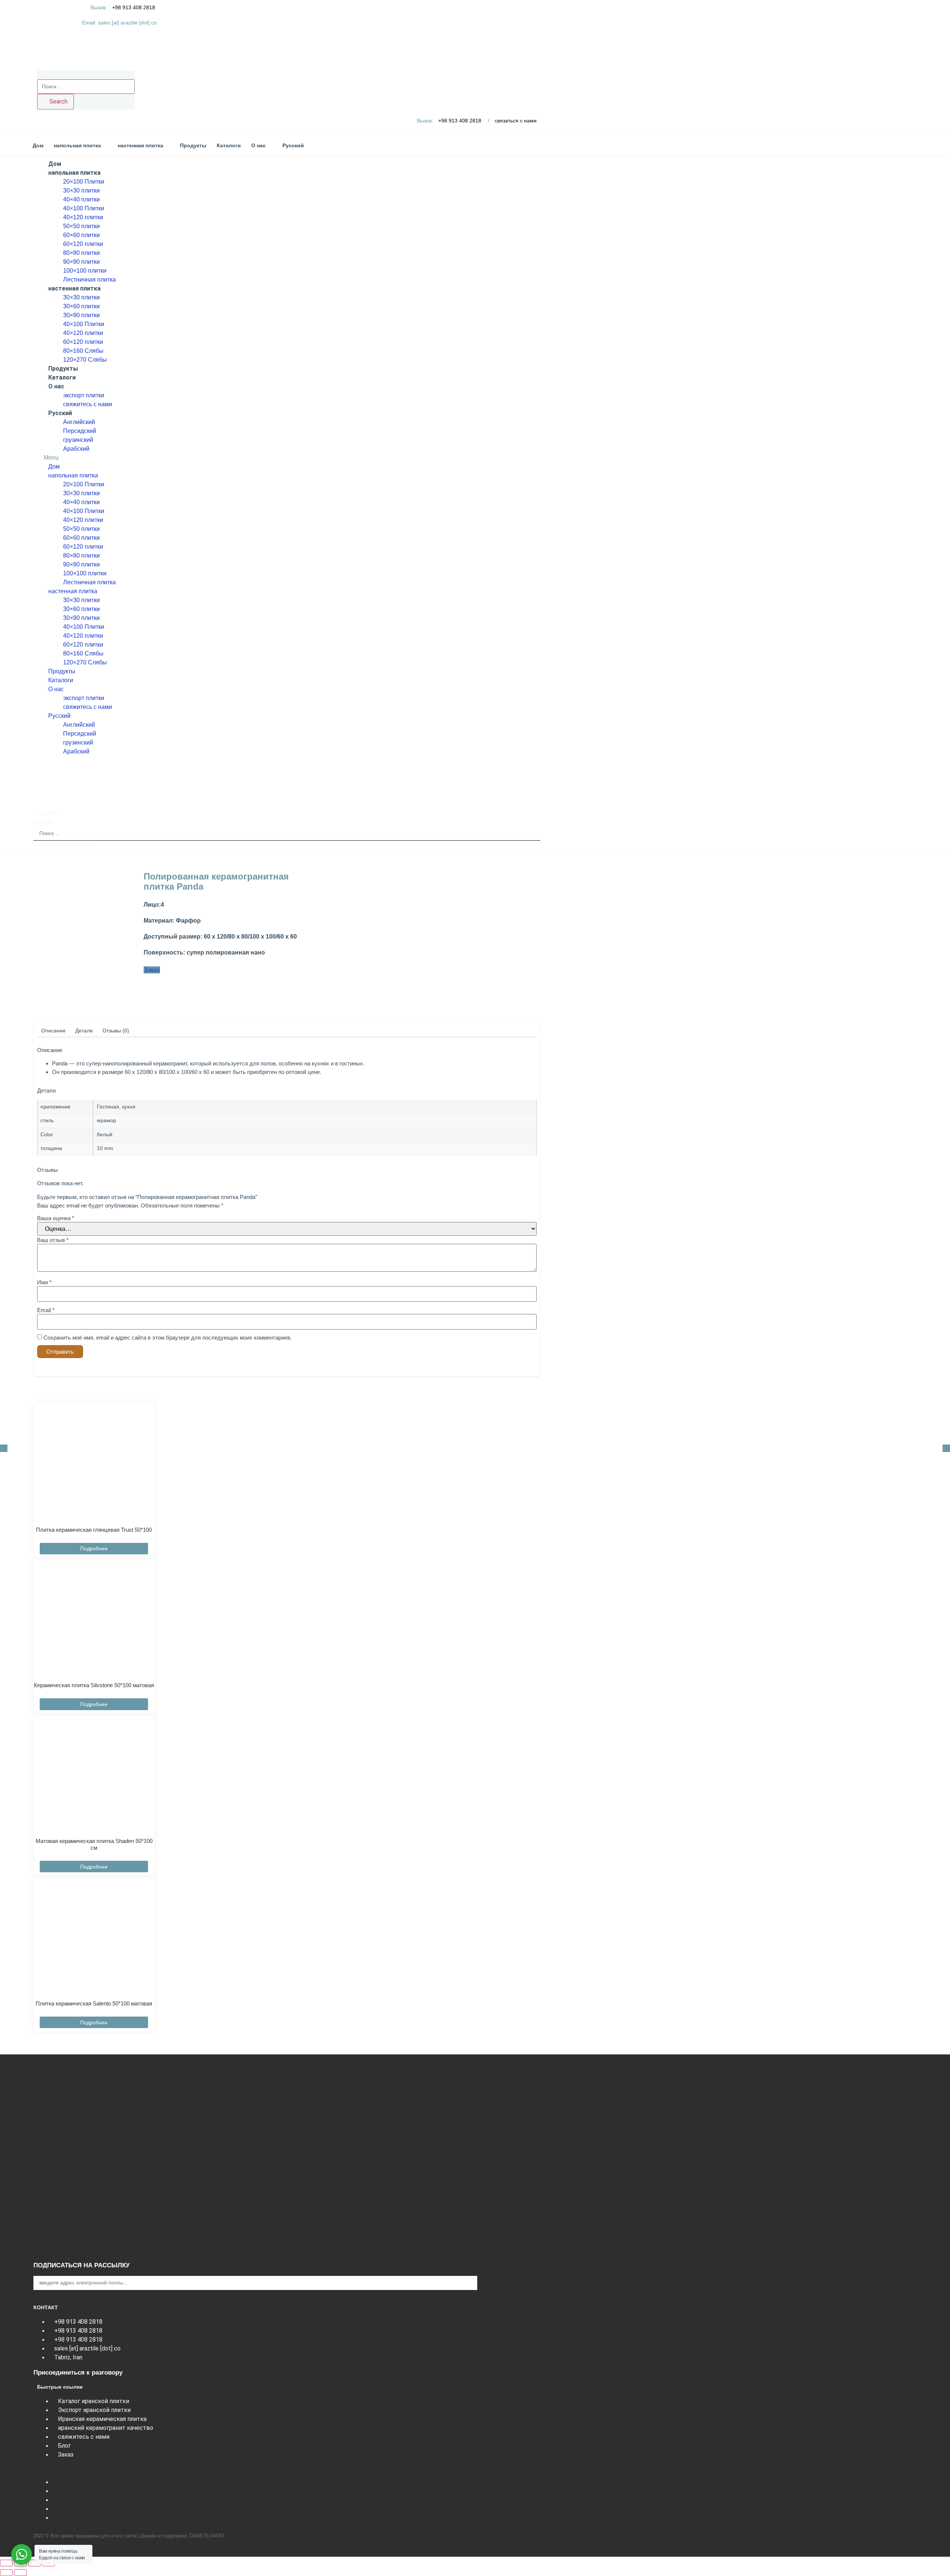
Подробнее (94, 1548)
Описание (53, 1031)
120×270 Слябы (85, 360)
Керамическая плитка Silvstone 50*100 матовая (94, 1685)
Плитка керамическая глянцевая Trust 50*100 (94, 1530)
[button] (287, 458)
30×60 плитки (81, 306)
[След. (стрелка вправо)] (20, 2573)
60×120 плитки (83, 244)
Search (47, 75)
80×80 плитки (81, 253)
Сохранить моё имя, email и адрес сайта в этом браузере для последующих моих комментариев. (168, 1338)
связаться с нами (516, 121)
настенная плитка (74, 288)
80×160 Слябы (83, 351)
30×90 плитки (81, 315)
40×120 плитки (83, 217)
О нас (56, 386)
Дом (55, 164)
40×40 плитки (81, 199)
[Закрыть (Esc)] (6, 2563)
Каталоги (62, 377)
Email (46, 1310)
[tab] (53, 1031)
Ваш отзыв (53, 1240)
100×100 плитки (85, 271)
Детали (84, 1031)
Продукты (63, 369)
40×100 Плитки (84, 208)
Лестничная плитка (89, 280)
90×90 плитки (81, 262)
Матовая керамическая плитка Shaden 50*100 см (94, 1844)
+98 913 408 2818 (134, 7)
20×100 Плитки (84, 182)
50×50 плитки (81, 226)
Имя (44, 1282)
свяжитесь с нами (88, 404)
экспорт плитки (84, 395)
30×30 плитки (81, 190)
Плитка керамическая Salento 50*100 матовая (94, 2003)
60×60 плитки (81, 235)
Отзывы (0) (116, 1031)
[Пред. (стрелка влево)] (6, 2573)
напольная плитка (74, 173)
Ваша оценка (56, 1218)
